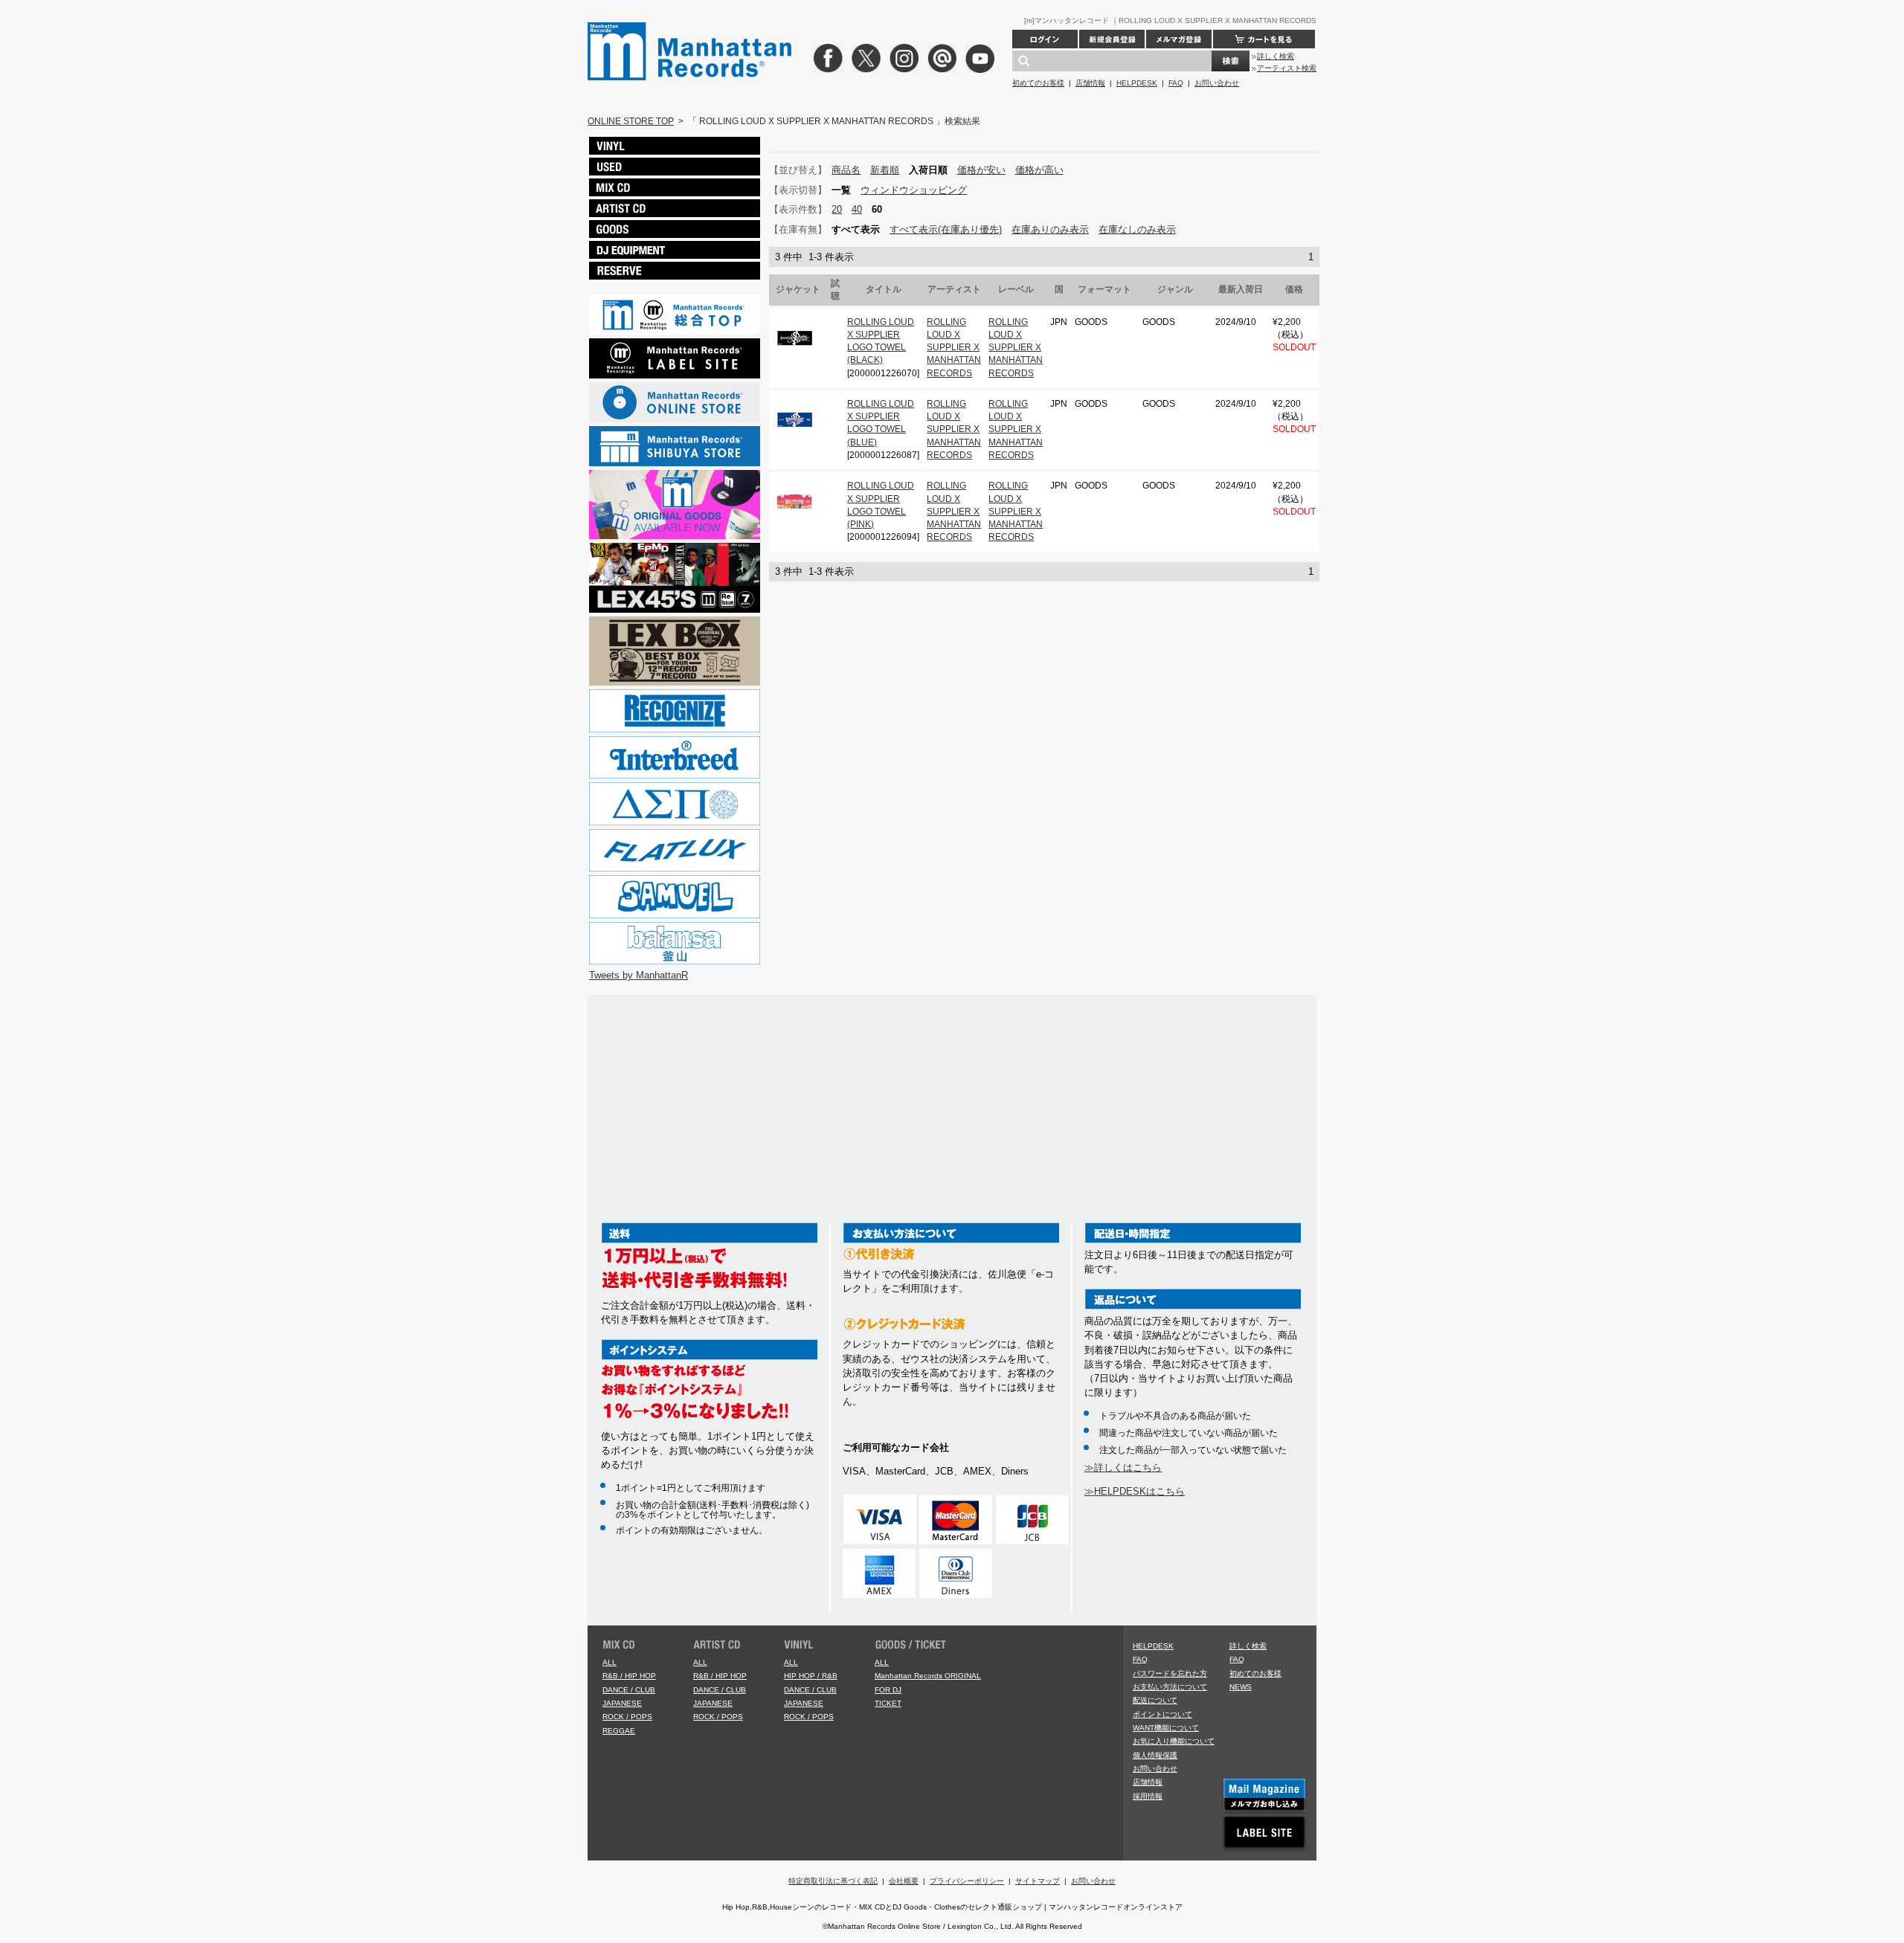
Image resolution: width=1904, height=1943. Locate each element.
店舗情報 (1090, 83)
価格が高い (1039, 170)
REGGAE (619, 1731)
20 (837, 209)
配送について (1155, 1700)
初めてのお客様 (1038, 83)
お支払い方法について (1170, 1687)
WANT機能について (1166, 1728)
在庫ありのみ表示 (1050, 229)
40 (857, 209)
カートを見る (1264, 39)
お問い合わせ (1217, 83)
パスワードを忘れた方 (1170, 1673)
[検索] (1231, 61)
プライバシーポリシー (967, 1881)
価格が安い (981, 170)
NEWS (1241, 1687)
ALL (610, 1662)
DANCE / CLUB (629, 1690)
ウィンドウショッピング (914, 190)
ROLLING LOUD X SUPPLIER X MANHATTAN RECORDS (954, 348)
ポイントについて (1162, 1714)
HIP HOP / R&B (811, 1676)
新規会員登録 (1112, 39)
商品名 (846, 170)
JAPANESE (622, 1703)
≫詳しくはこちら (1123, 1467)
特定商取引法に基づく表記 (833, 1881)
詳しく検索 (1276, 56)
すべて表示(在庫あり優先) (946, 229)
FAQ (1176, 83)
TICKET (888, 1703)
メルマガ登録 (1179, 39)
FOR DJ (888, 1690)
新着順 (885, 170)
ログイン (1045, 39)
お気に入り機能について (1174, 1741)
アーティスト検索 (1287, 68)
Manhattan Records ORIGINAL (928, 1676)
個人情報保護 (1155, 1755)
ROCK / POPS (627, 1717)
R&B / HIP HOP (629, 1676)
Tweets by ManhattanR (639, 975)
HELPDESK (1137, 83)
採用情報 (1148, 1796)
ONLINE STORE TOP (631, 121)
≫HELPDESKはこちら (1135, 1491)
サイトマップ (1038, 1881)
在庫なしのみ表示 (1137, 229)
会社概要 (904, 1881)
